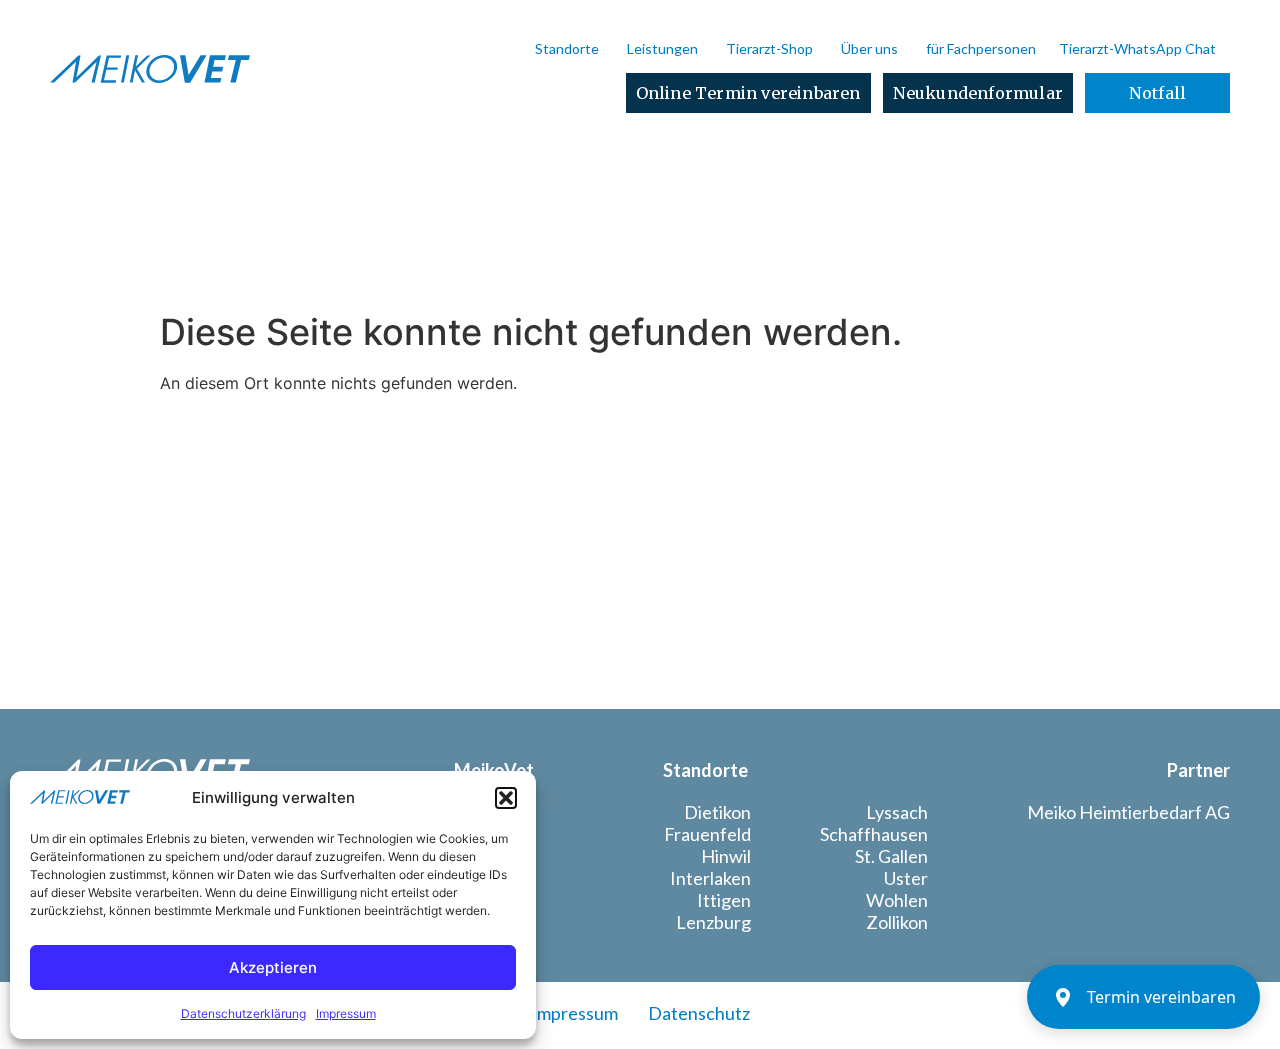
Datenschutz (699, 1013)
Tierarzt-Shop (769, 48)
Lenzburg (713, 922)
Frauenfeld (707, 834)
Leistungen (662, 48)
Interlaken (710, 878)
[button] (506, 798)
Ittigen (724, 900)
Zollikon (897, 922)
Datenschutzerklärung (243, 1013)
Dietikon (717, 812)
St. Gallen (891, 856)
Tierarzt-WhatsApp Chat (1137, 48)
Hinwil (726, 856)
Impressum (346, 1013)
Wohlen (897, 900)
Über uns (869, 48)
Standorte (567, 48)
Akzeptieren (273, 967)
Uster (906, 878)
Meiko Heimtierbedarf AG (1128, 812)
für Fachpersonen (981, 48)
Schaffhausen (874, 834)
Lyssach (897, 812)
